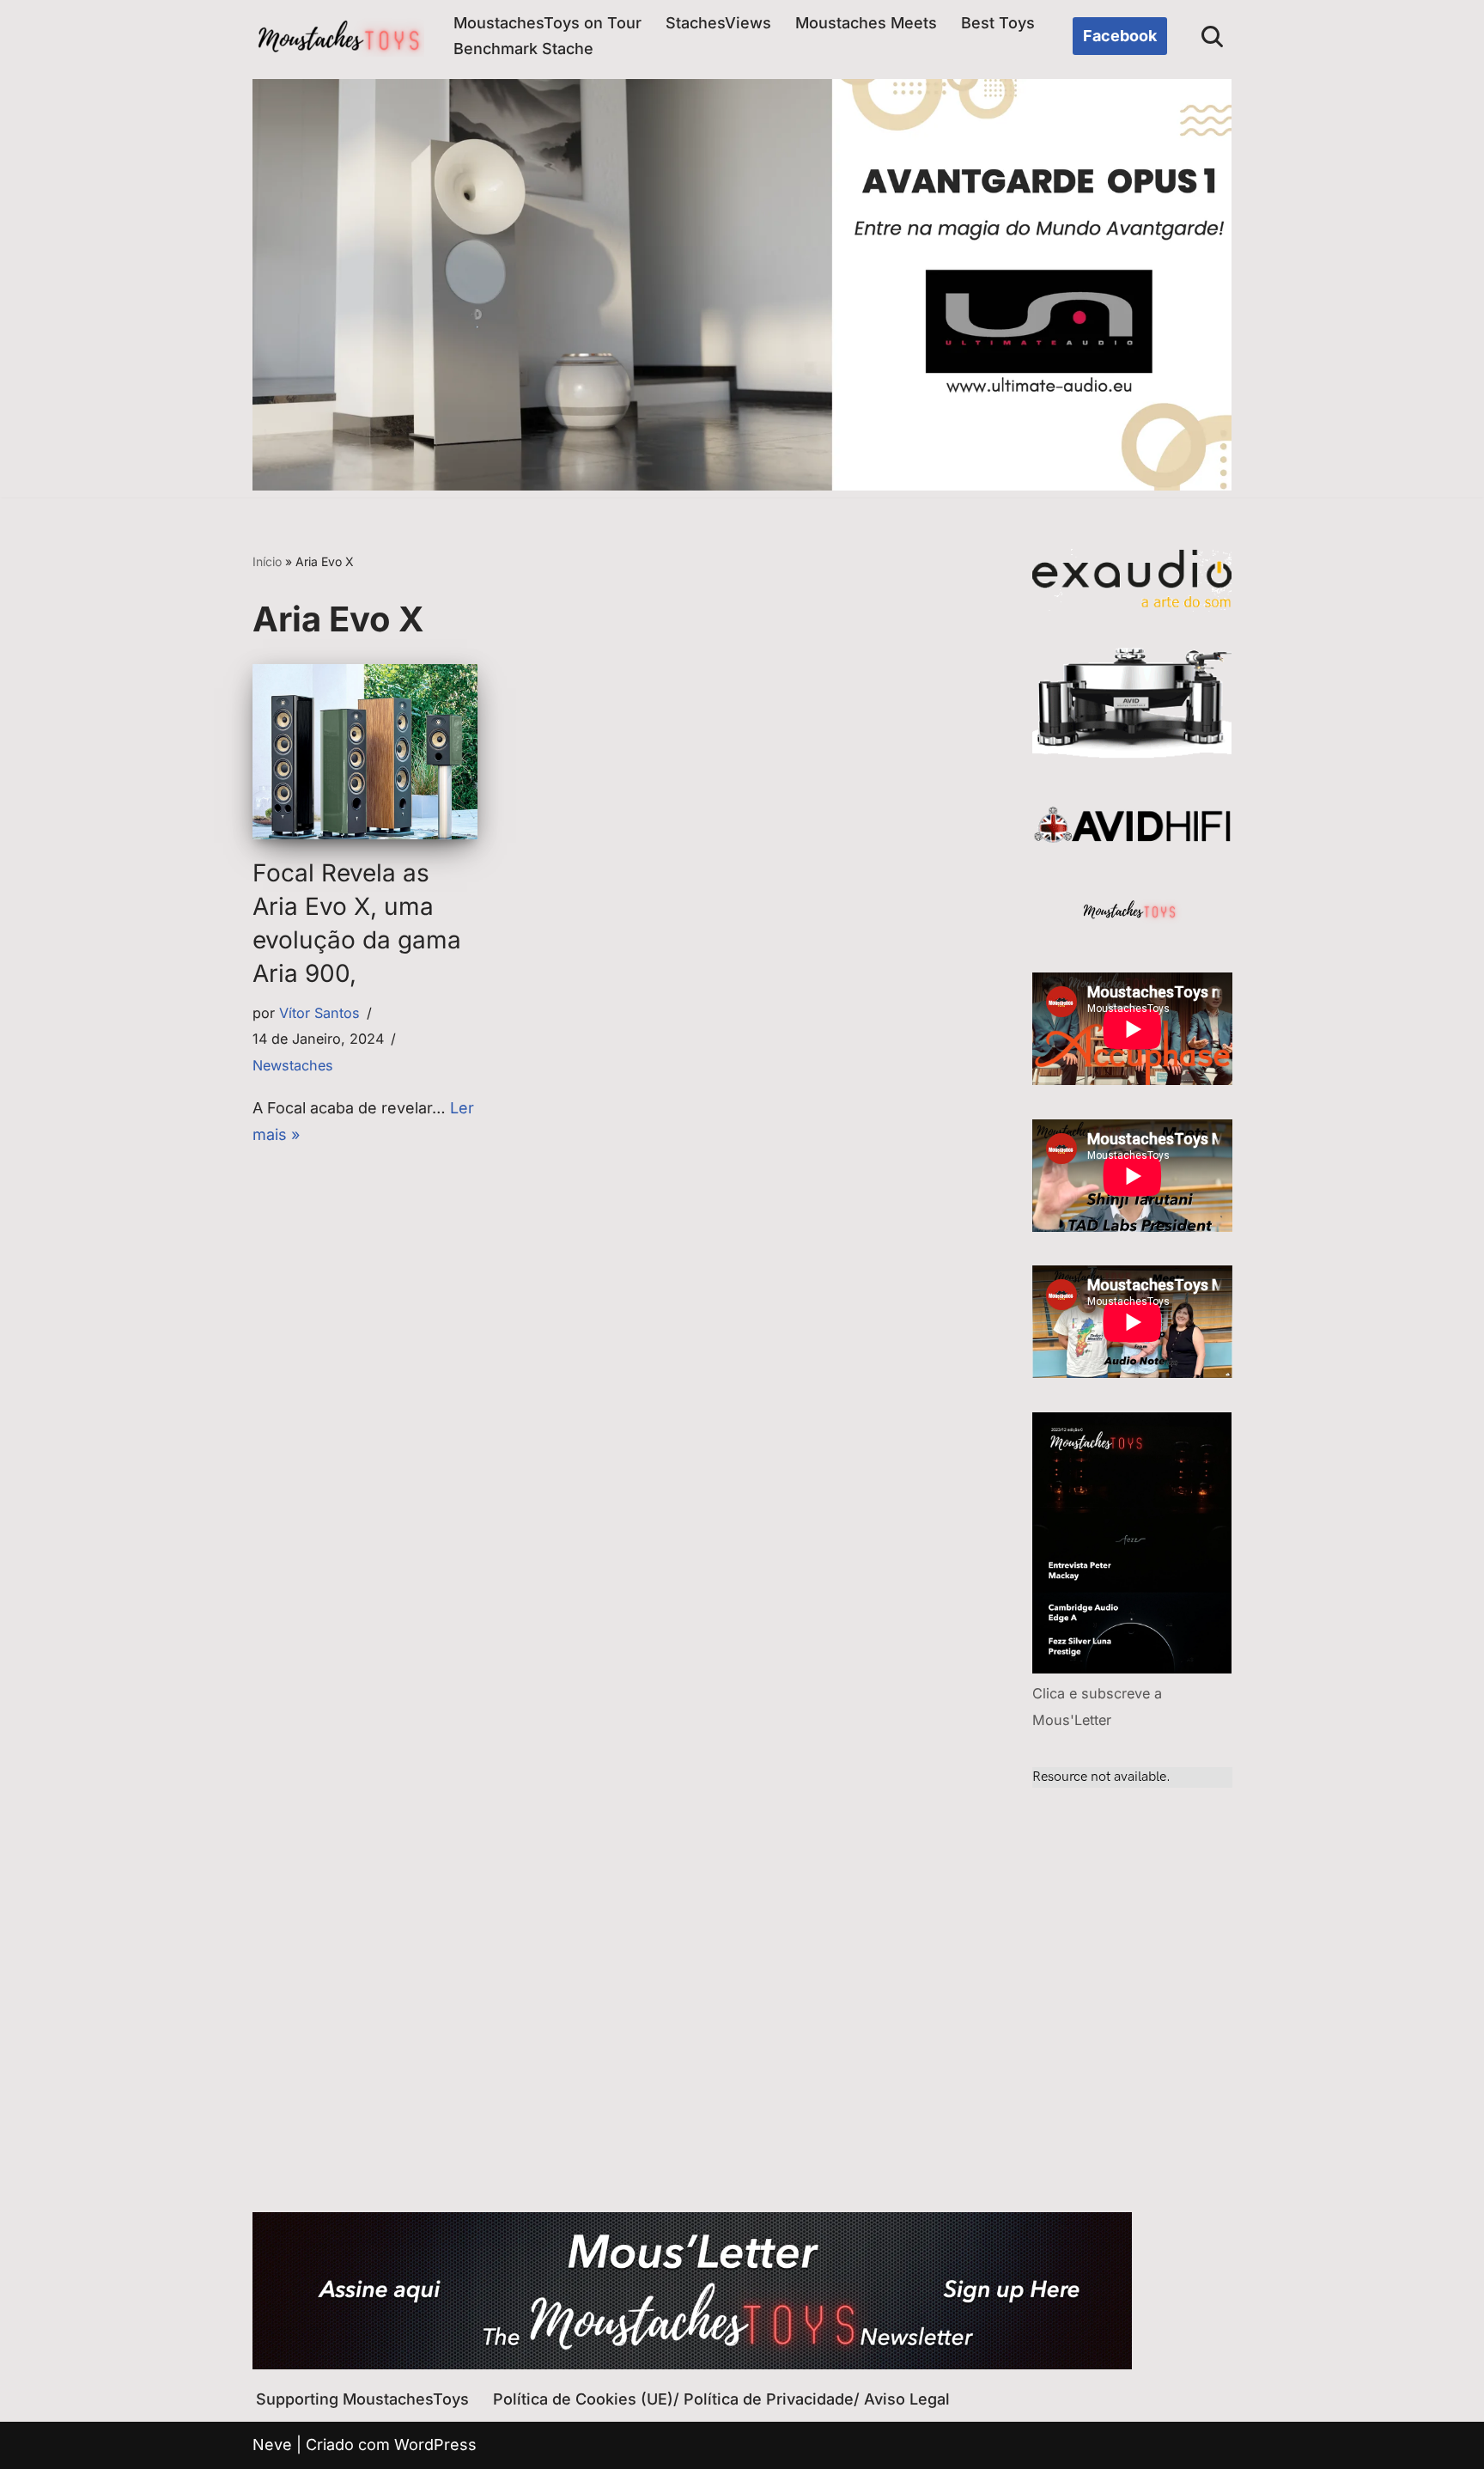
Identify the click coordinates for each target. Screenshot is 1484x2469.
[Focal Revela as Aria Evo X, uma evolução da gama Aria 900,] (365, 751)
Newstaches (293, 1065)
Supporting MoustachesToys (362, 2399)
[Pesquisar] (1212, 37)
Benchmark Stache (523, 49)
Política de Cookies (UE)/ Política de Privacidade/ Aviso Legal (721, 2399)
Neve (272, 2445)
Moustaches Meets (866, 23)
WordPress (435, 2445)
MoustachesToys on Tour (547, 23)
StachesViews (718, 23)
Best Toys (998, 23)
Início (267, 561)
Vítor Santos (319, 1013)
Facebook (1120, 36)
